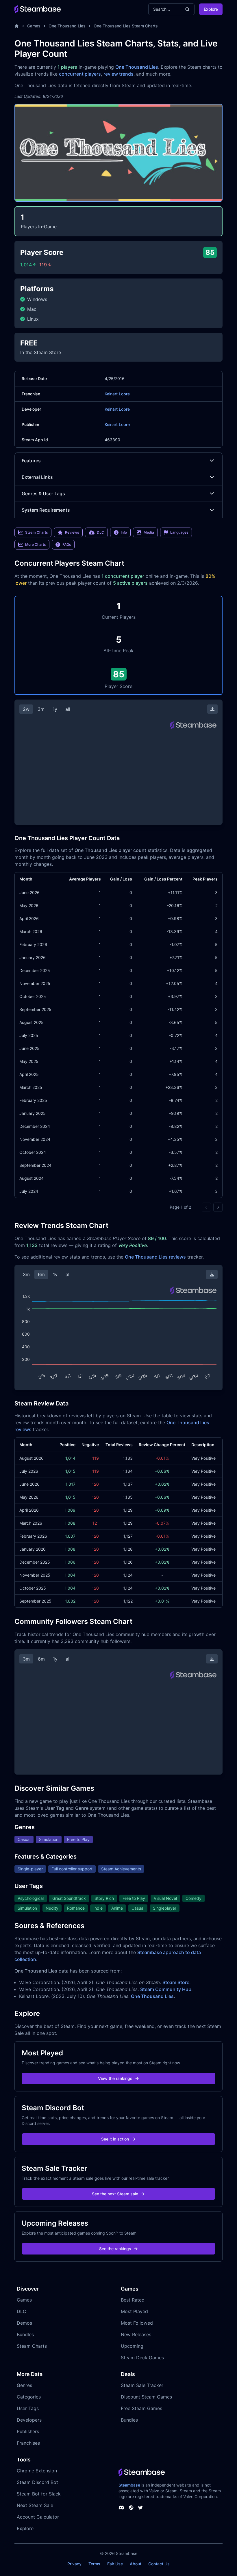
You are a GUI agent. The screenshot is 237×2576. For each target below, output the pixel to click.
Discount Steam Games (146, 2397)
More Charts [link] (35, 544)
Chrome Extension (37, 2471)
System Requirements (46, 510)
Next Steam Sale (35, 2505)
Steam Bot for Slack (39, 2494)
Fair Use (115, 2564)
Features (31, 461)
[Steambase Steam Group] (131, 2508)
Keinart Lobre (117, 394)
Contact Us (159, 2564)
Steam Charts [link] (36, 532)
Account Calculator (38, 2517)
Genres (24, 2385)
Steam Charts (32, 2346)
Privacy (74, 2564)
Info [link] (124, 532)
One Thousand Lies (67, 26)
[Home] (17, 26)
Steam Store (176, 1982)
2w (26, 709)
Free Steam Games (141, 2408)
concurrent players (80, 74)
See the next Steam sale (115, 2194)
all (68, 709)
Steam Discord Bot (37, 2482)
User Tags (28, 2408)
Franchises (28, 2443)
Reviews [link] (72, 532)
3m (41, 709)
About (136, 2564)
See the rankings (115, 2249)
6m (41, 1274)
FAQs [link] (67, 544)
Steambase (129, 2485)
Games (34, 26)
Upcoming (132, 2346)
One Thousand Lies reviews (155, 1257)
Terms (94, 2564)
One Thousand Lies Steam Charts (126, 26)
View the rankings (115, 2078)
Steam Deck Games (142, 2358)
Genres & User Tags (43, 493)
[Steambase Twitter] (140, 2508)
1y (55, 709)
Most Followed (137, 2323)
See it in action (115, 2139)
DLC (22, 2311)
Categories (29, 2397)
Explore (211, 9)
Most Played (134, 2311)
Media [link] (149, 532)
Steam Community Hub (166, 1989)
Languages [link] (179, 532)
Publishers (28, 2431)
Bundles (25, 2334)
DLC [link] (100, 532)
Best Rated (133, 2300)
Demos (24, 2323)
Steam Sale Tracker (142, 2385)
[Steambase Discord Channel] (121, 2508)
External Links (37, 477)
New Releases (136, 2334)
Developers (29, 2420)
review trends (118, 74)
